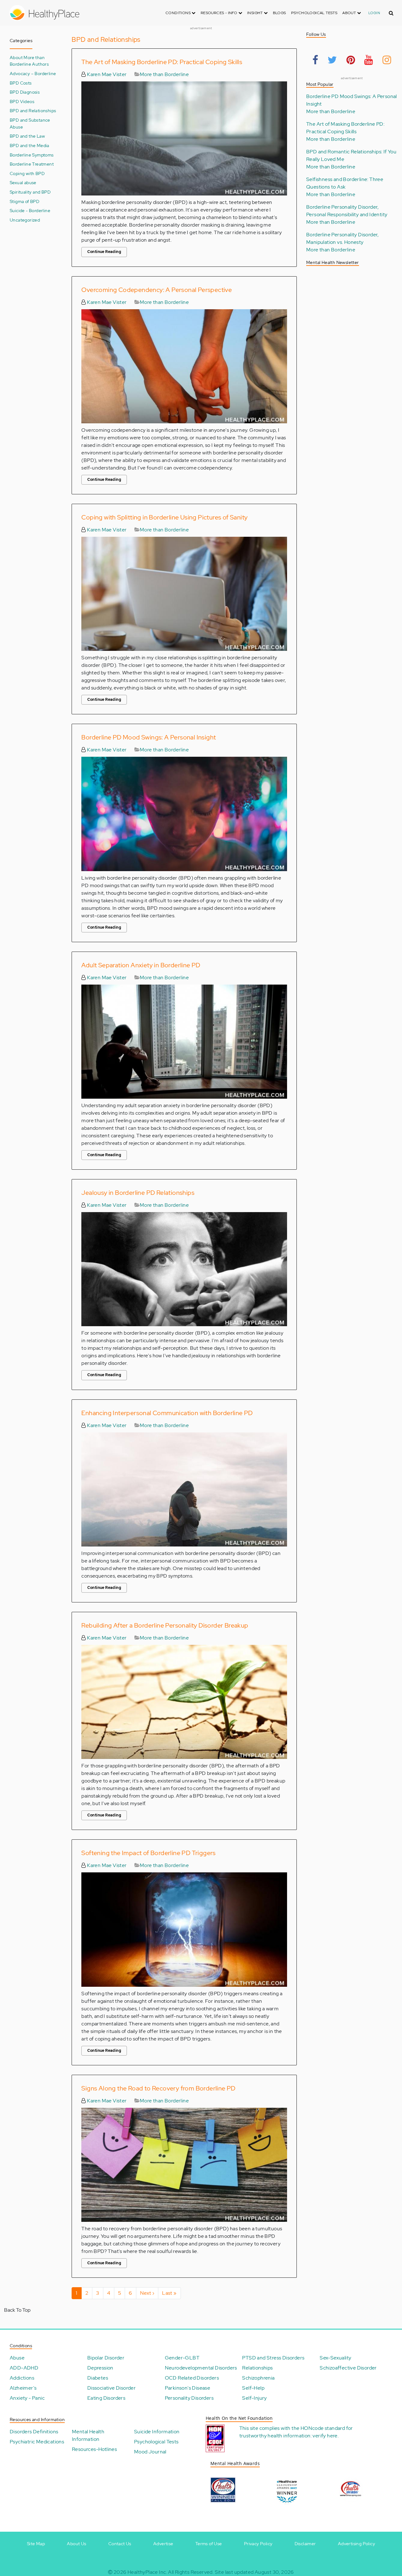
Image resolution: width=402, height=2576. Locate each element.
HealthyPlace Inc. (147, 2572)
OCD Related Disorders (192, 2378)
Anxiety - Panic (27, 2398)
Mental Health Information (88, 2435)
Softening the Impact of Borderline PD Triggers (148, 1853)
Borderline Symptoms (32, 155)
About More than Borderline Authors (29, 61)
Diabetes (98, 2378)
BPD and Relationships (33, 110)
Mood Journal (150, 2452)
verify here (325, 2436)
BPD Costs (21, 83)
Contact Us (120, 2544)
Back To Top (17, 2310)
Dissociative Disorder (111, 2388)
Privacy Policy (258, 2544)
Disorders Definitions (34, 2432)
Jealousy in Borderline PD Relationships (138, 1193)
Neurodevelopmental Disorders (201, 2368)
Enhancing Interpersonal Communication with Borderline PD (167, 1413)
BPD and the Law (27, 136)
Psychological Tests (314, 13)
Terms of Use (209, 2544)
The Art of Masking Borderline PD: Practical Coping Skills (162, 62)
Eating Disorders (106, 2398)
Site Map (36, 2544)
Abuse (17, 2358)
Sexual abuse (23, 182)
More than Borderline (164, 74)
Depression (100, 2368)
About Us (76, 2544)
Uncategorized (25, 220)
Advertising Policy (356, 2544)
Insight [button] (255, 13)
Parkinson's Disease (188, 2388)
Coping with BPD (27, 173)
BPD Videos (22, 101)
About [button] (350, 13)
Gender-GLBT (182, 2358)
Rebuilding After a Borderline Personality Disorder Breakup (165, 1625)
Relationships (257, 2368)
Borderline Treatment (32, 164)
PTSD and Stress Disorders (273, 2358)
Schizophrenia (258, 2378)
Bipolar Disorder (106, 2358)
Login (374, 13)
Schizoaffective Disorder (348, 2368)
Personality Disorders (189, 2398)
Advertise (163, 2544)
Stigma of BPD (24, 201)
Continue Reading (104, 252)
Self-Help (253, 2388)
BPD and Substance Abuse (30, 123)
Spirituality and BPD (30, 192)
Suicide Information (157, 2432)
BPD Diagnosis (25, 92)
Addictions (22, 2378)
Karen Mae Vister (106, 74)
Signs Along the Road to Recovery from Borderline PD (158, 2088)
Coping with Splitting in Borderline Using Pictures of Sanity (164, 517)
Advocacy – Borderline (33, 73)
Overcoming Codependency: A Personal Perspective (157, 290)
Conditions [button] (179, 13)
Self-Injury (254, 2398)
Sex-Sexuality (335, 2358)
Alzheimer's (23, 2388)
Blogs (280, 13)
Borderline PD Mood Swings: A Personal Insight (149, 737)
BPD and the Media (30, 145)
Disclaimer (305, 2544)
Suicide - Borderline (30, 210)
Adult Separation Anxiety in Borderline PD (141, 965)
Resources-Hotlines (94, 2449)
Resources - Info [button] (220, 13)
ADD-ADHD (24, 2368)
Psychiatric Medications (37, 2442)
